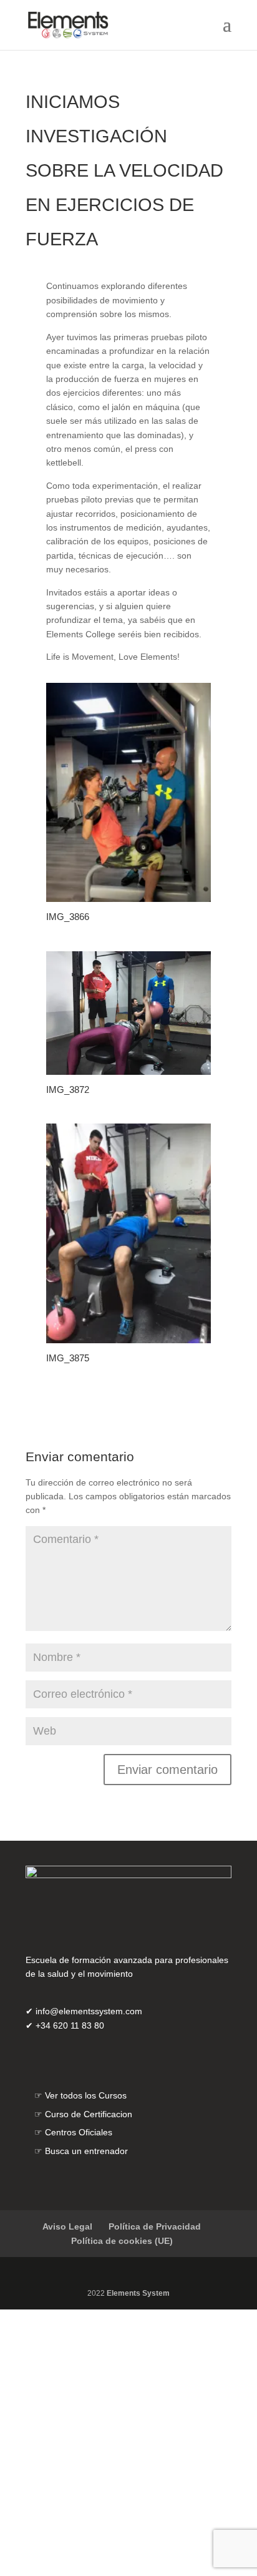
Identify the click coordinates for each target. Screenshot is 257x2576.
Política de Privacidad (155, 2492)
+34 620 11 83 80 (70, 2291)
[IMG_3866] (128, 1165)
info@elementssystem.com (89, 2277)
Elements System (138, 2559)
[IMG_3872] (128, 1337)
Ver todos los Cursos (86, 2361)
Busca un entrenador (86, 2416)
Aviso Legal (67, 2492)
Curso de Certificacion (89, 2379)
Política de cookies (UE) (122, 2506)
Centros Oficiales (79, 2398)
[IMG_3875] (128, 1606)
